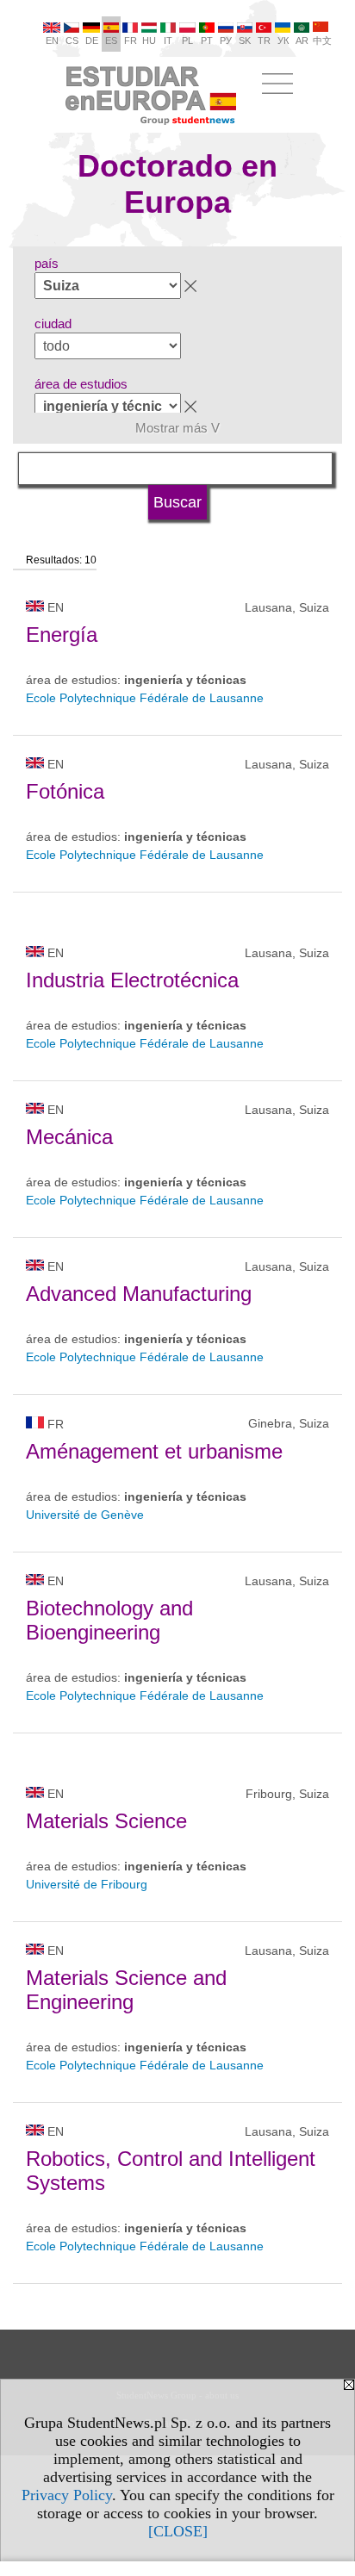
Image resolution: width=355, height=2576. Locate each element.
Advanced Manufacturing (139, 1294)
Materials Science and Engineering (126, 1990)
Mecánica (69, 1137)
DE (92, 40)
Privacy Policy (67, 2495)
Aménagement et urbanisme (154, 1451)
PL (187, 40)
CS (72, 40)
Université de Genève (85, 1515)
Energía (62, 635)
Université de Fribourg (87, 1884)
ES (111, 40)
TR (264, 40)
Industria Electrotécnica (132, 980)
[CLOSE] (178, 2531)
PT (207, 40)
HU (149, 40)
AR (302, 40)
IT (168, 40)
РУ (226, 40)
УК (283, 40)
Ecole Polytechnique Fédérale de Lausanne (145, 698)
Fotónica (65, 791)
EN (52, 40)
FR (131, 40)
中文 (322, 40)
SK (245, 40)
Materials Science (106, 1821)
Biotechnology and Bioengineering (109, 1620)
